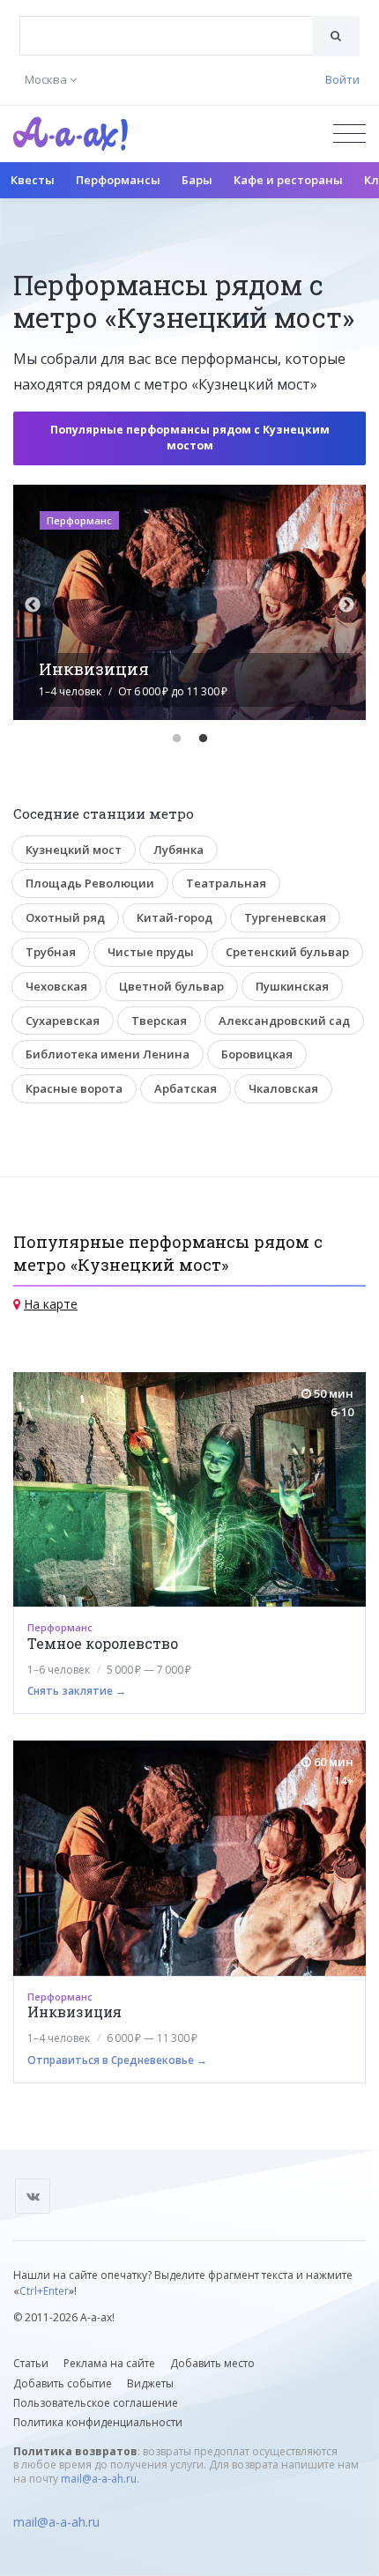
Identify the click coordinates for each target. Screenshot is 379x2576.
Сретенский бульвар (287, 952)
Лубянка (178, 850)
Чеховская (56, 986)
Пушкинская (292, 986)
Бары (197, 180)
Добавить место (212, 2363)
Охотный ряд (65, 917)
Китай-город (175, 917)
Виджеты (150, 2383)
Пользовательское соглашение (96, 2403)
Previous (33, 605)
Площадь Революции (90, 883)
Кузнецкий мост (74, 850)
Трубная (51, 952)
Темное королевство (103, 1643)
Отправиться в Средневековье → (117, 2060)
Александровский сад (284, 1021)
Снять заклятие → (77, 1691)
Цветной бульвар (171, 986)
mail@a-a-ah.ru (99, 2479)
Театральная (226, 883)
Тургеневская (285, 917)
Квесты (33, 180)
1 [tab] (176, 739)
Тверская (159, 1021)
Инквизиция (74, 2012)
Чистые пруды (151, 952)
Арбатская (186, 1088)
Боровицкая (257, 1054)
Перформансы (118, 180)
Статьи (31, 2363)
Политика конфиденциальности (98, 2422)
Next (346, 605)
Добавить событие (63, 2383)
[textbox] (166, 23)
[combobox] (166, 36)
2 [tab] (203, 739)
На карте (51, 1304)
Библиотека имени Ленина (108, 1054)
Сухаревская (63, 1021)
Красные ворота (74, 1088)
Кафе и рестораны (288, 180)
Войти (342, 79)
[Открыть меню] (349, 134)
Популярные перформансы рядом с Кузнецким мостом (190, 438)
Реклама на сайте (109, 2363)
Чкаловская (283, 1088)
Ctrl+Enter (44, 2291)
